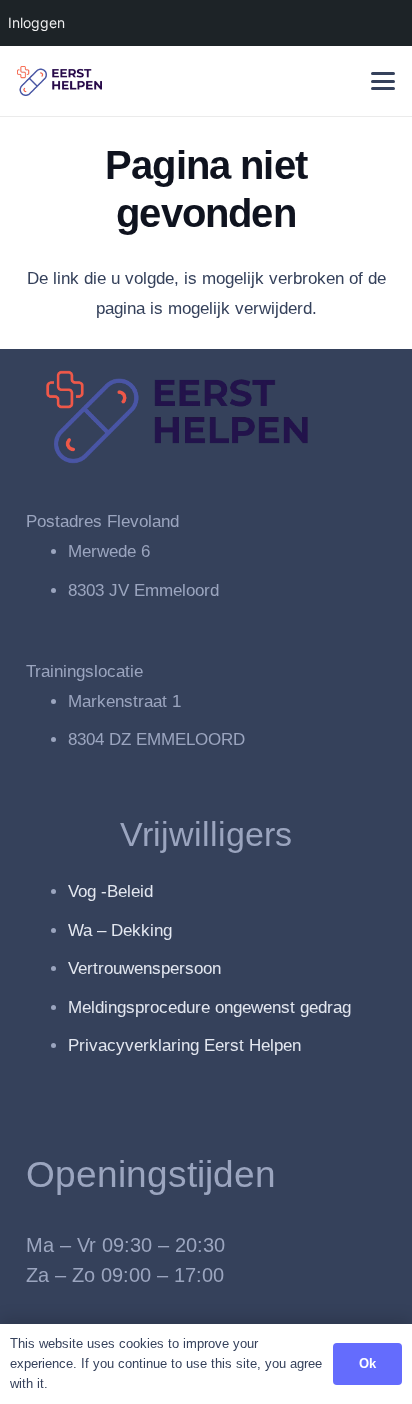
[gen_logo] (59, 81)
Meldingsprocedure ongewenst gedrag (209, 1007)
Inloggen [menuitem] (36, 22)
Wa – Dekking (120, 930)
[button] (382, 81)
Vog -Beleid (110, 891)
